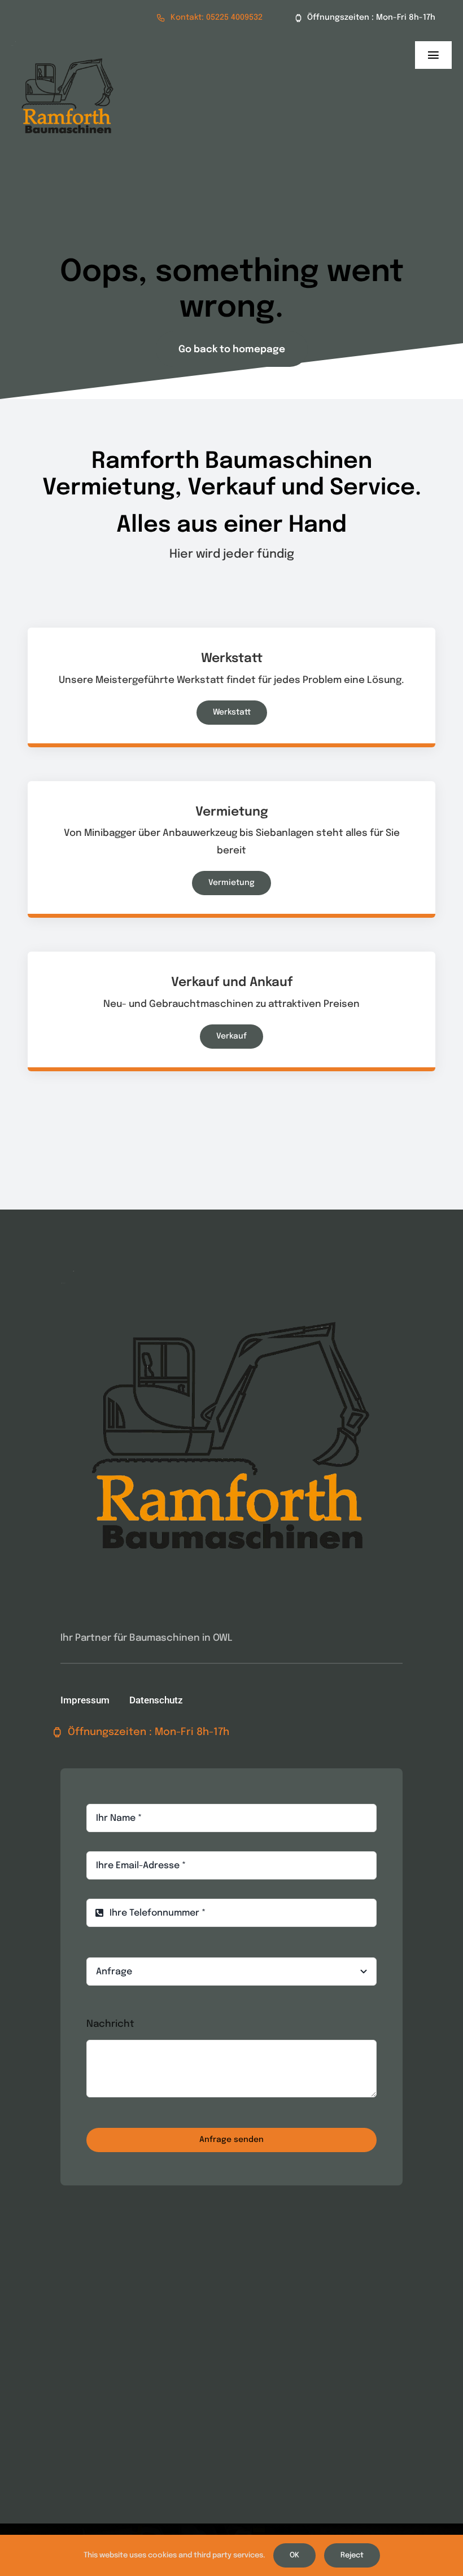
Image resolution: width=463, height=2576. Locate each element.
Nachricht (110, 2024)
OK (294, 2555)
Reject (352, 2555)
